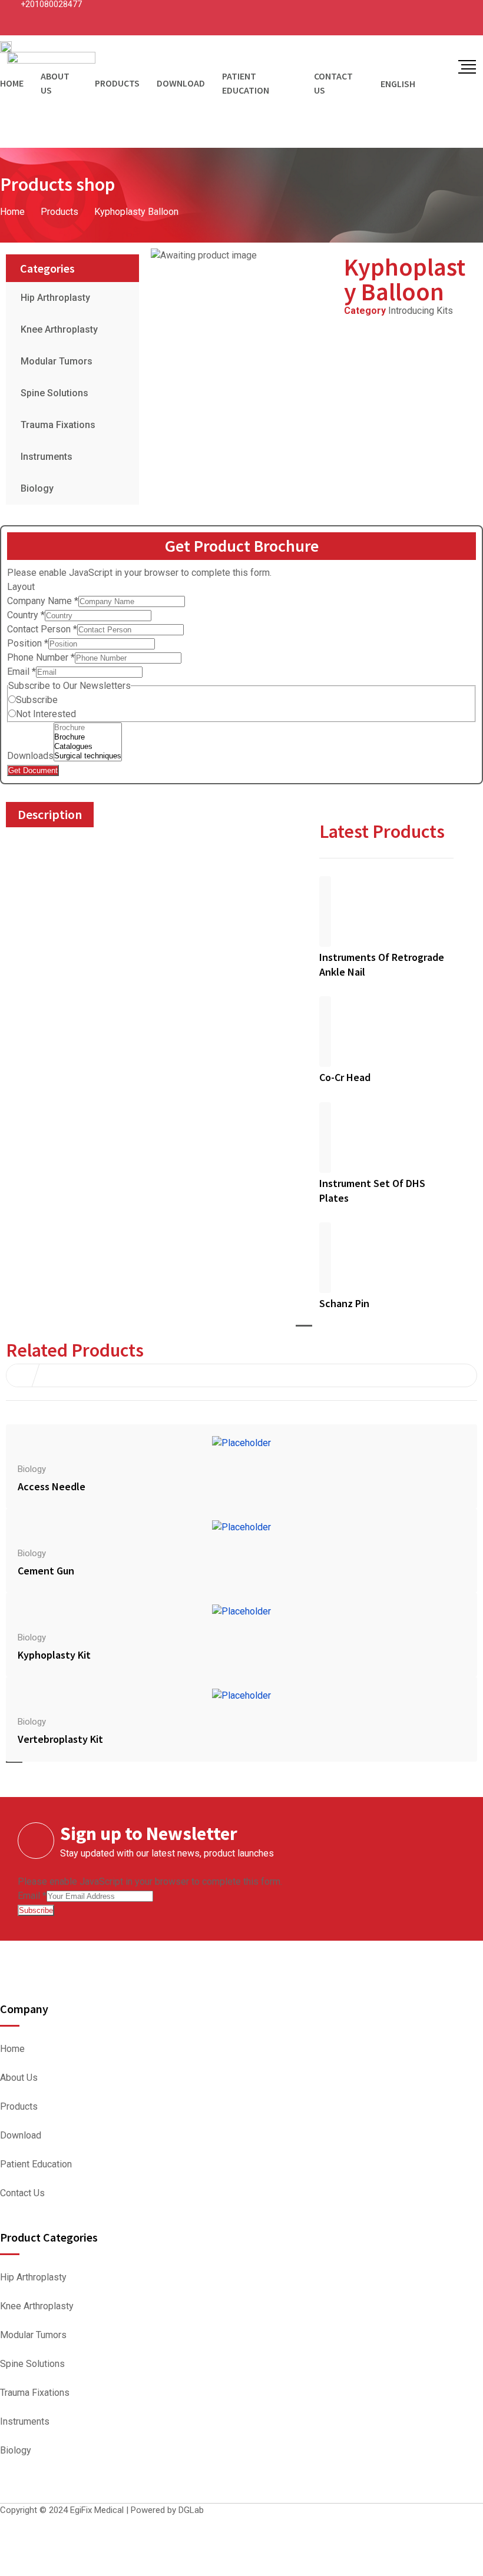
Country (26, 615)
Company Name (43, 601)
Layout (21, 587)
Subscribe (37, 700)
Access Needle (52, 1486)
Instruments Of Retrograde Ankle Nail (382, 964)
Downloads (30, 756)
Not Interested (46, 714)
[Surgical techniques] (88, 756)
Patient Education (36, 2164)
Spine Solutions (54, 393)
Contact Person (42, 629)
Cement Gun (46, 1571)
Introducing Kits (421, 311)
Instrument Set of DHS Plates (372, 1191)
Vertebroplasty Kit (60, 1739)
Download (21, 2136)
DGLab (191, 2510)
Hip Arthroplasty (55, 298)
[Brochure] (88, 728)
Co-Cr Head (345, 1077)
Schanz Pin (344, 1303)
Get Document (33, 770)
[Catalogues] (88, 747)
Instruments (47, 457)
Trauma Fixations (58, 425)
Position (28, 643)
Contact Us (22, 2193)
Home (12, 2049)
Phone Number (41, 657)
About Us (19, 2078)
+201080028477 (51, 4)
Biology (37, 488)
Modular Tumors (57, 361)
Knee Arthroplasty (59, 329)
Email (21, 672)
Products (19, 2107)
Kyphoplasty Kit (54, 1655)
